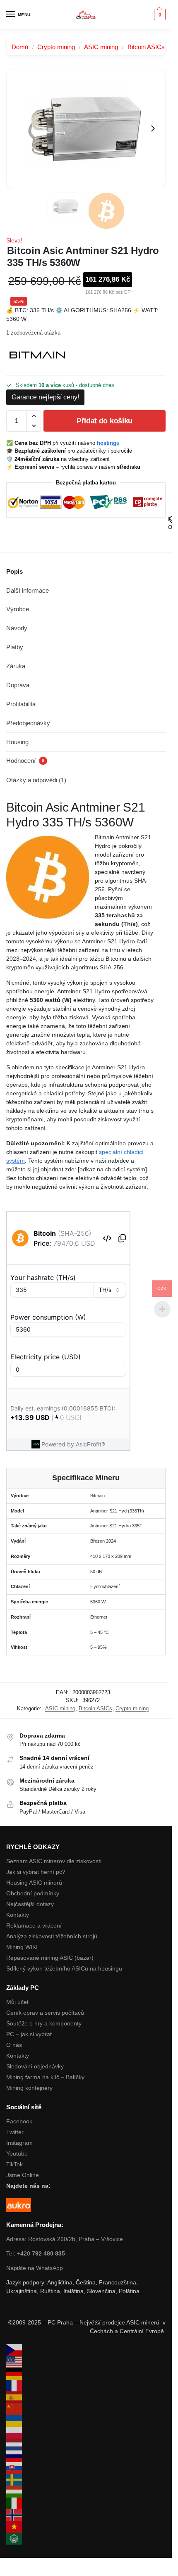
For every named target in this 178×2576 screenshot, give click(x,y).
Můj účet (17, 2002)
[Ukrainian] (86, 2421)
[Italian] (86, 2504)
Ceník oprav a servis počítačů (45, 2013)
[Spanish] (86, 2397)
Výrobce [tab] (18, 609)
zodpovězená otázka (33, 333)
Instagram (19, 2143)
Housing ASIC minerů (34, 1883)
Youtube (17, 2153)
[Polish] (86, 2433)
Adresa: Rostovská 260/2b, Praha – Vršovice (65, 2239)
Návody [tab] (17, 628)
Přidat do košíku (105, 421)
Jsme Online (23, 2175)
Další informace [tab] (28, 590)
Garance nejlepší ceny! (45, 397)
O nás (14, 2045)
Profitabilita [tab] (21, 704)
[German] (86, 2374)
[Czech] (86, 2350)
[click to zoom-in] (86, 129)
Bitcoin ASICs (146, 47)
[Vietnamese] (86, 2527)
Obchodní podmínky (33, 1893)
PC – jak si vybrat (29, 2034)
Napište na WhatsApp (35, 2268)
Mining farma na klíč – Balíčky (45, 2077)
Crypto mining (56, 47)
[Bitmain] (37, 355)
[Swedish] (86, 2480)
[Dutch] (86, 2444)
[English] (86, 2362)
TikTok (14, 2164)
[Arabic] (86, 2539)
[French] (86, 2386)
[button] (159, 14)
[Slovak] (86, 2468)
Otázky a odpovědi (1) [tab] (36, 780)
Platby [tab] (15, 647)
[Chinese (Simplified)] (86, 2409)
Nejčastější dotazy (30, 1904)
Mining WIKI (22, 1947)
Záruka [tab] (16, 666)
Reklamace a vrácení (34, 1925)
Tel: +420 (36, 2253)
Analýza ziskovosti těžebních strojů (52, 1936)
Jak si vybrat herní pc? (36, 1872)
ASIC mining (101, 47)
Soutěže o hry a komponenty (44, 2023)
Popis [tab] (14, 571)
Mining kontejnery (29, 2088)
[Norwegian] (86, 2515)
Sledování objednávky (35, 2066)
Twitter (15, 2132)
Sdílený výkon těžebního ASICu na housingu (64, 1968)
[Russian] (86, 2456)
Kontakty (18, 1915)
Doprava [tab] (18, 685)
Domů (20, 47)
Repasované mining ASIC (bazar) (50, 1958)
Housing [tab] (17, 742)
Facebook (19, 2121)
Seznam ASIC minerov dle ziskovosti (54, 1861)
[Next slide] (153, 128)
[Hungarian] (86, 2492)
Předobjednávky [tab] (28, 723)
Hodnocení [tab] (25, 761)
